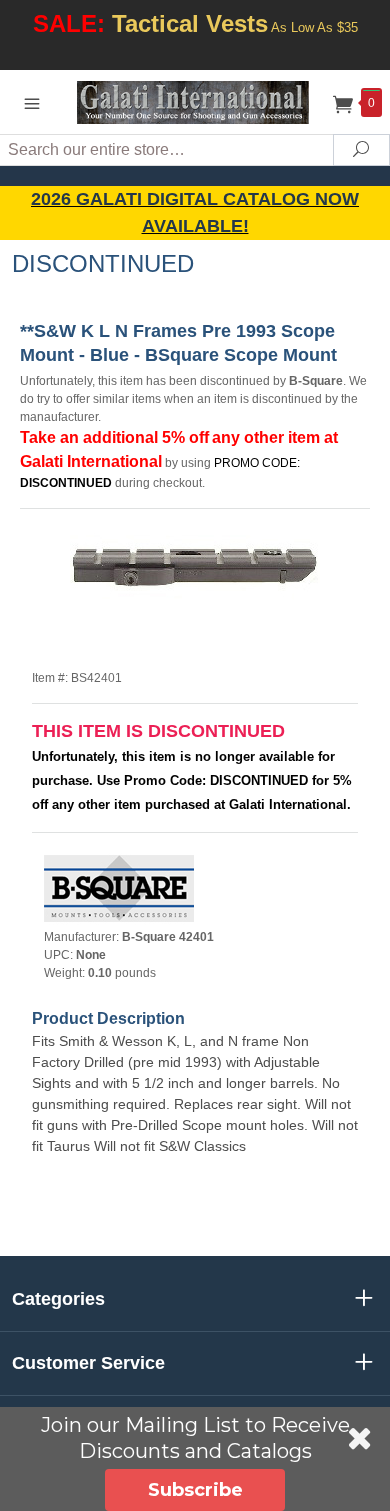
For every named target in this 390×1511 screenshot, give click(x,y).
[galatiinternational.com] (195, 101)
